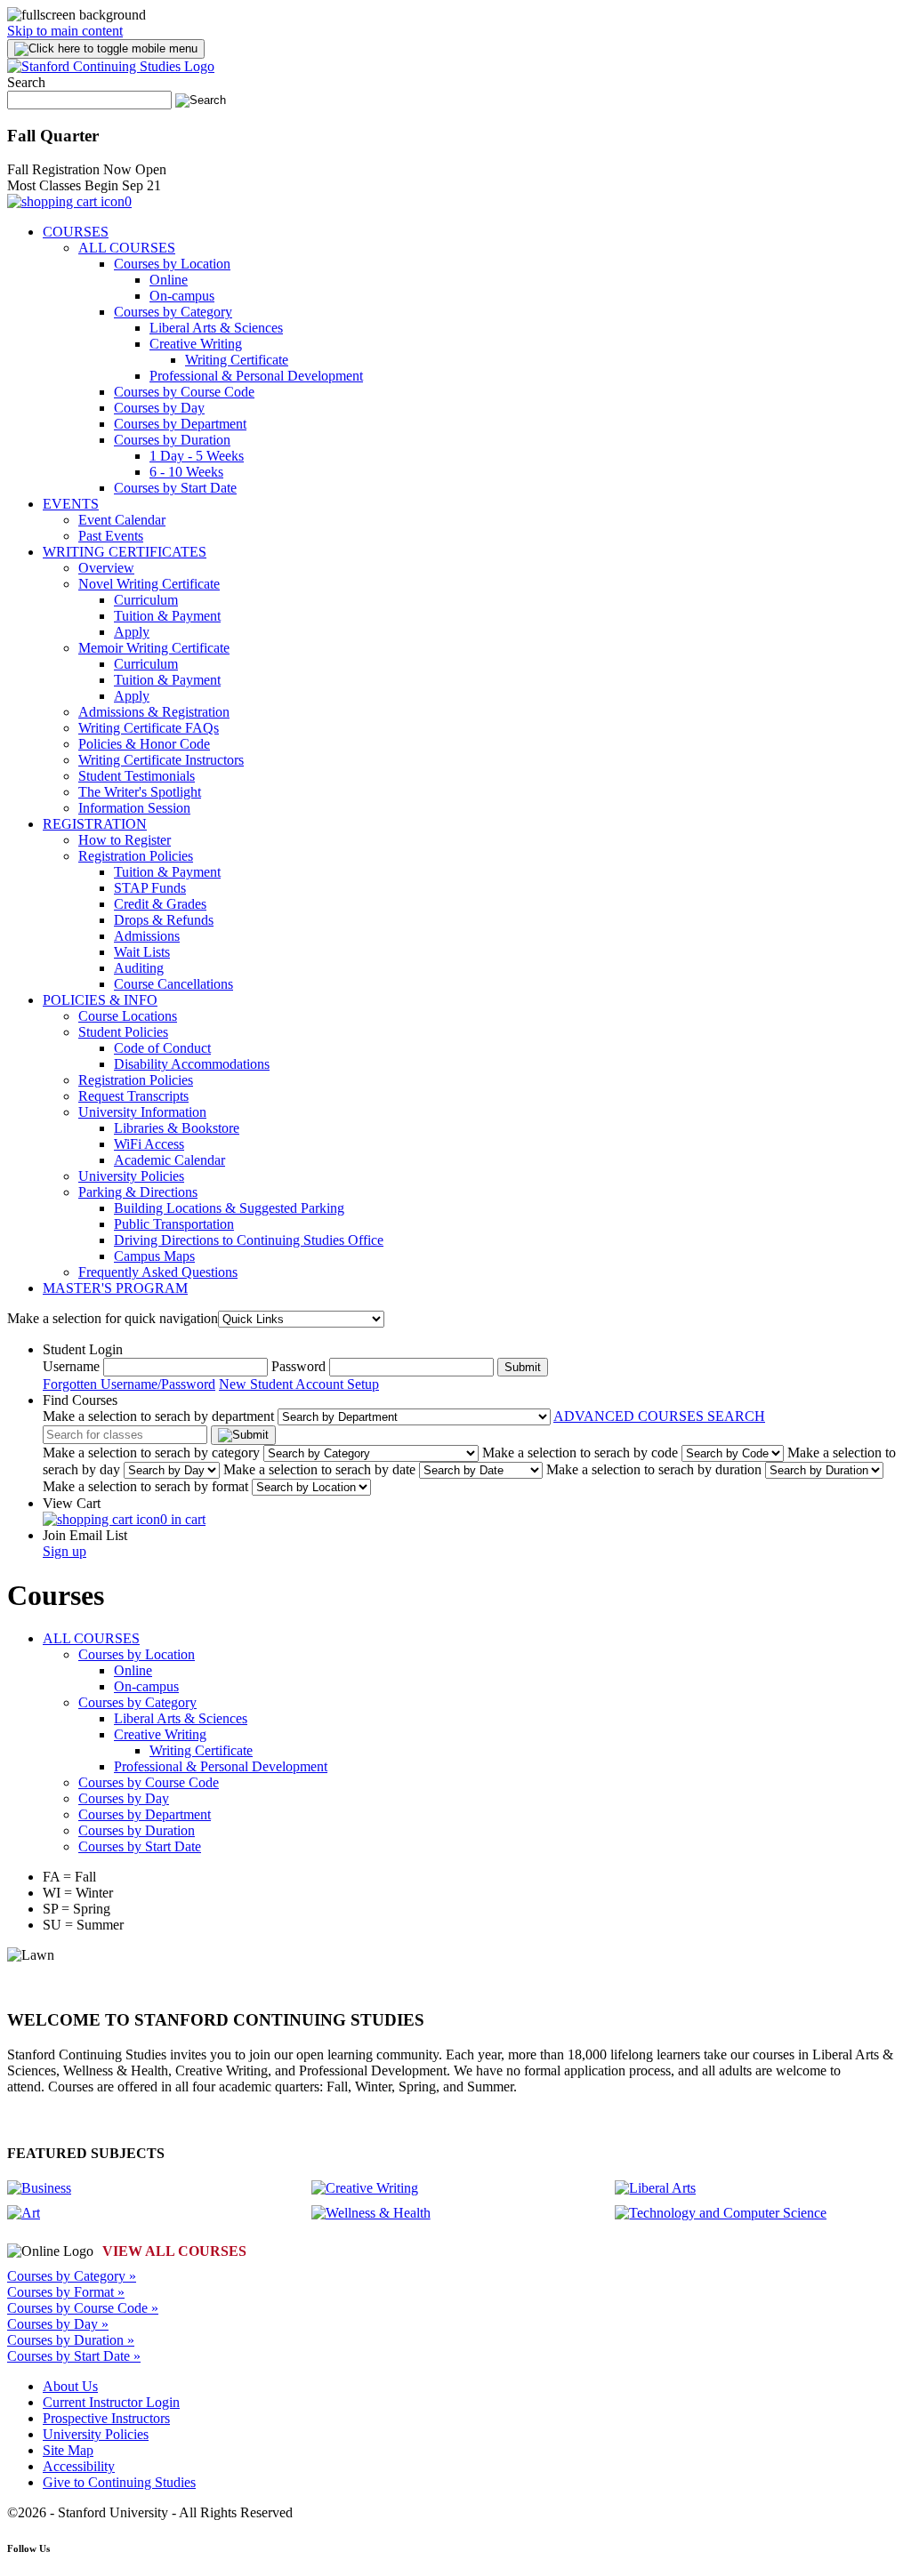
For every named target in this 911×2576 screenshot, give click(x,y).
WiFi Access (149, 1144)
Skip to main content (65, 31)
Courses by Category (173, 312)
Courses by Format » (66, 2292)
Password (298, 1366)
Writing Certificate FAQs (149, 728)
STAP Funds (150, 888)
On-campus (182, 296)
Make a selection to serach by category (151, 1453)
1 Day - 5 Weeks (197, 456)
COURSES (76, 232)
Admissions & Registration (154, 712)
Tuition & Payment (167, 616)
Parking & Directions (138, 1192)
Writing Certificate (237, 360)
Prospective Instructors (106, 2418)
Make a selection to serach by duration (654, 1469)
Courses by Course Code (184, 392)
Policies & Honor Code (144, 744)
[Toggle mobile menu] (106, 49)
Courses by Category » (72, 2276)
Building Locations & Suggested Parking (229, 1208)
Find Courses (80, 1400)
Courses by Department (180, 424)
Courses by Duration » (71, 2340)
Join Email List (85, 1535)
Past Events (111, 536)
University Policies (131, 1176)
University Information (142, 1112)
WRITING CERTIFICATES (125, 552)
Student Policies (123, 1032)
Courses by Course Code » (83, 2308)
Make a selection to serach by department (158, 1416)
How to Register (125, 840)
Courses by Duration (172, 440)
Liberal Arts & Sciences (216, 328)
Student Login (83, 1349)
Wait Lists (142, 952)
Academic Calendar (169, 1160)
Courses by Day (159, 408)
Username (71, 1366)
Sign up (64, 1551)
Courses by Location (172, 264)
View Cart (72, 1503)
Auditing (139, 968)
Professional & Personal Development (256, 376)
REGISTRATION (95, 824)
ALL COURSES (127, 248)
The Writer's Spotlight (140, 792)
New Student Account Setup (299, 1384)
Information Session (134, 808)
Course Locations (128, 1016)
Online (169, 280)
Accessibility (79, 2466)
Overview (106, 568)
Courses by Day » (58, 2324)
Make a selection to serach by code (580, 1453)
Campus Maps (154, 1256)
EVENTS (71, 504)
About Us (70, 2386)
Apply (132, 632)
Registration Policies (136, 856)
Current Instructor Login (111, 2402)
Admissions (147, 936)
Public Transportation (174, 1224)
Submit (523, 1367)
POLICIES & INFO (100, 1000)
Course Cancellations (173, 984)
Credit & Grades (160, 904)
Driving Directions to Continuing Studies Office (249, 1240)
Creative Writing (196, 344)
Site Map (68, 2450)
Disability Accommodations (192, 1064)
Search (26, 82)
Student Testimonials (137, 776)
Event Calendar (122, 520)
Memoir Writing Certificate (154, 648)
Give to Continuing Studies (119, 2482)
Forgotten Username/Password (129, 1384)
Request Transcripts (133, 1096)
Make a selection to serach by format (145, 1486)
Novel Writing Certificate (149, 584)
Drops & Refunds (164, 920)
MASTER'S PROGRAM (115, 1288)
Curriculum (146, 600)
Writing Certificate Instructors (161, 760)
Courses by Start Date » (74, 2356)
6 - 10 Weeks (186, 472)
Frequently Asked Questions (158, 1272)
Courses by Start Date (175, 488)
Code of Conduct (162, 1048)
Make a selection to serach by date (319, 1469)
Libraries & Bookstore (177, 1128)
